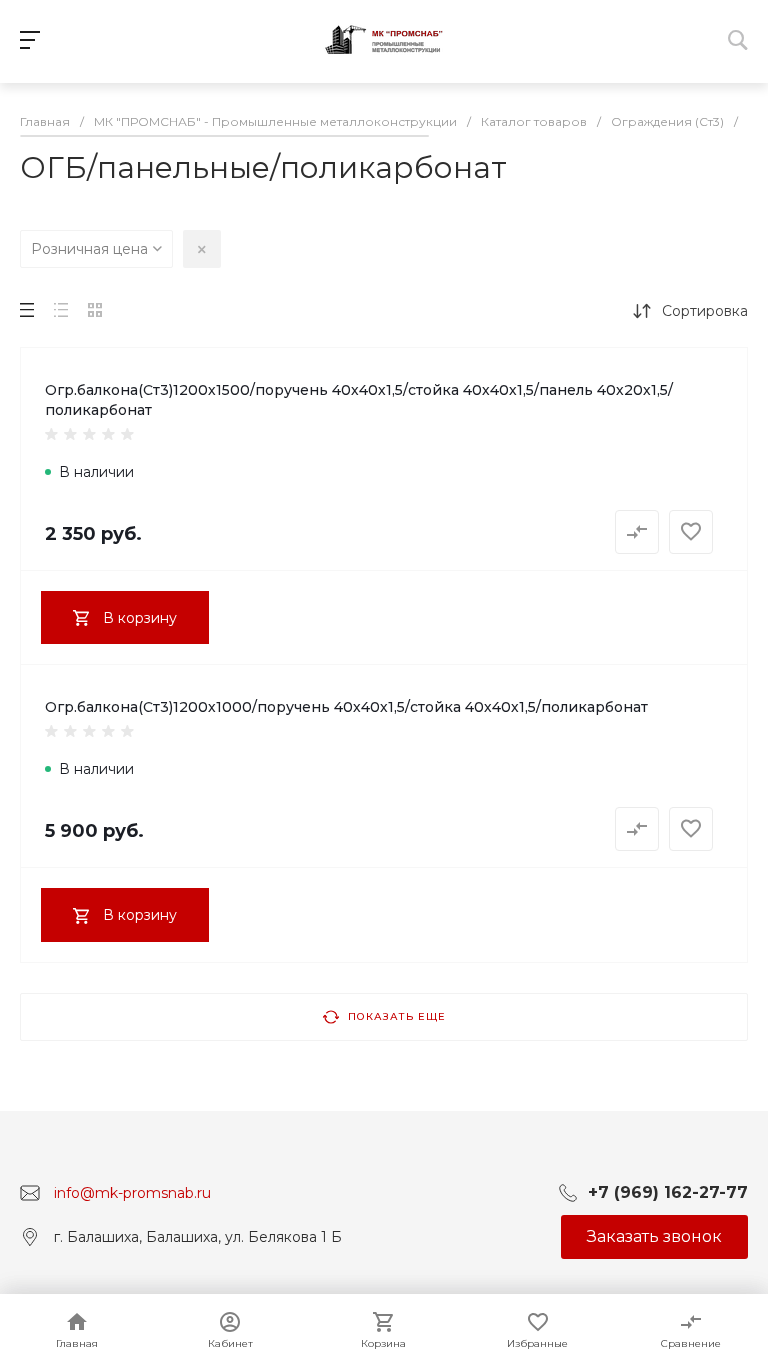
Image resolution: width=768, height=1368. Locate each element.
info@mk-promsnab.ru (132, 1193)
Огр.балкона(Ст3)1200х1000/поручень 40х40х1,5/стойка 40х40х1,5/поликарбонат (346, 707)
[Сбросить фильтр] (202, 249)
